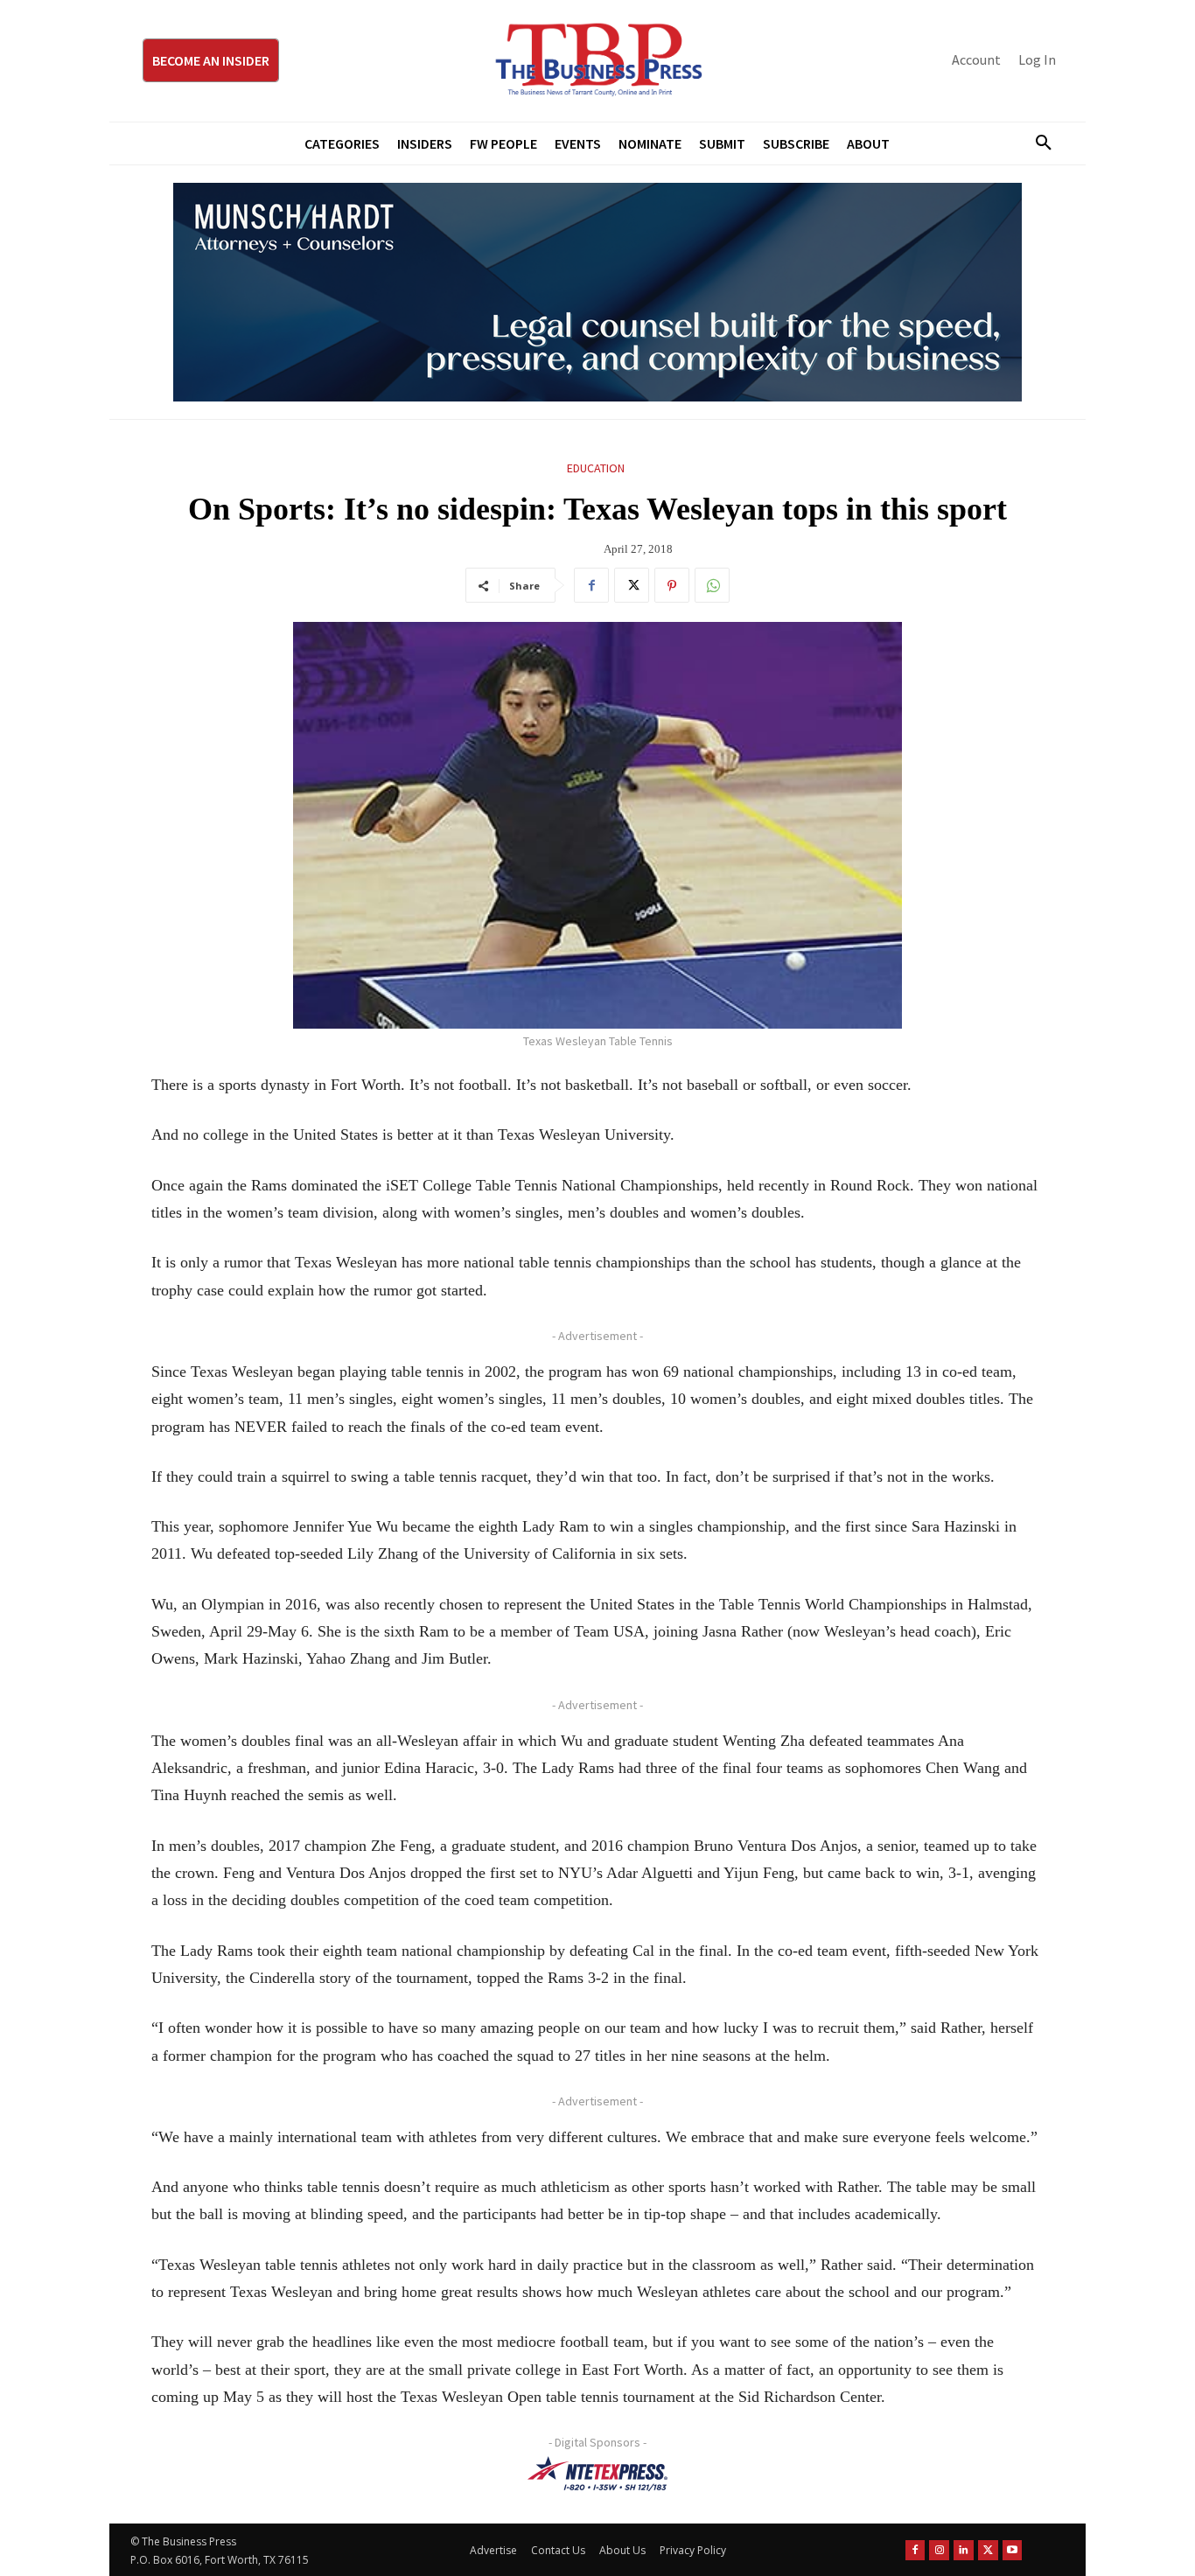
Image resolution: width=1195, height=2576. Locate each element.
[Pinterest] (672, 585)
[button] (1037, 143)
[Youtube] (1013, 2550)
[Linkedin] (964, 2550)
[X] (632, 585)
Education (596, 468)
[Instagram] (939, 2550)
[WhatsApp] (712, 585)
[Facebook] (591, 585)
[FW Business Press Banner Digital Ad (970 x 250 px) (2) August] (597, 292)
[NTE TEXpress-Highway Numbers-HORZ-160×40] (597, 2474)
